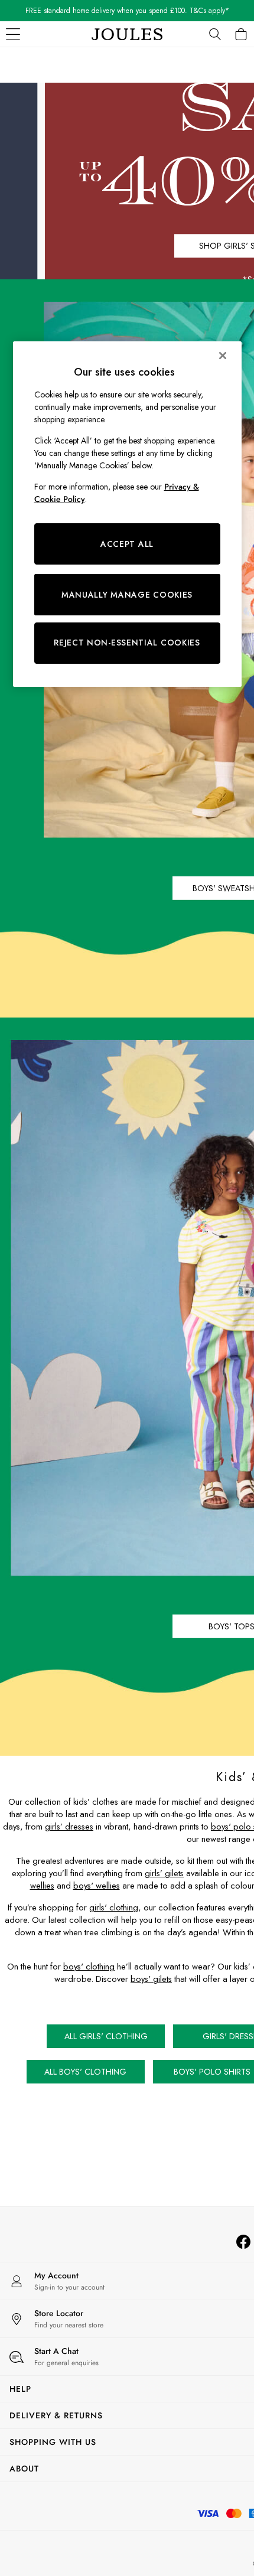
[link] (215, 34)
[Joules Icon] (127, 34)
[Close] (223, 356)
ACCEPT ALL (127, 544)
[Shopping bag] (241, 34)
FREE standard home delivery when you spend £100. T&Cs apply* (127, 11)
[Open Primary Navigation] (13, 34)
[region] (127, 514)
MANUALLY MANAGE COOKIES (127, 595)
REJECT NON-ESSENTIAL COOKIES (127, 643)
